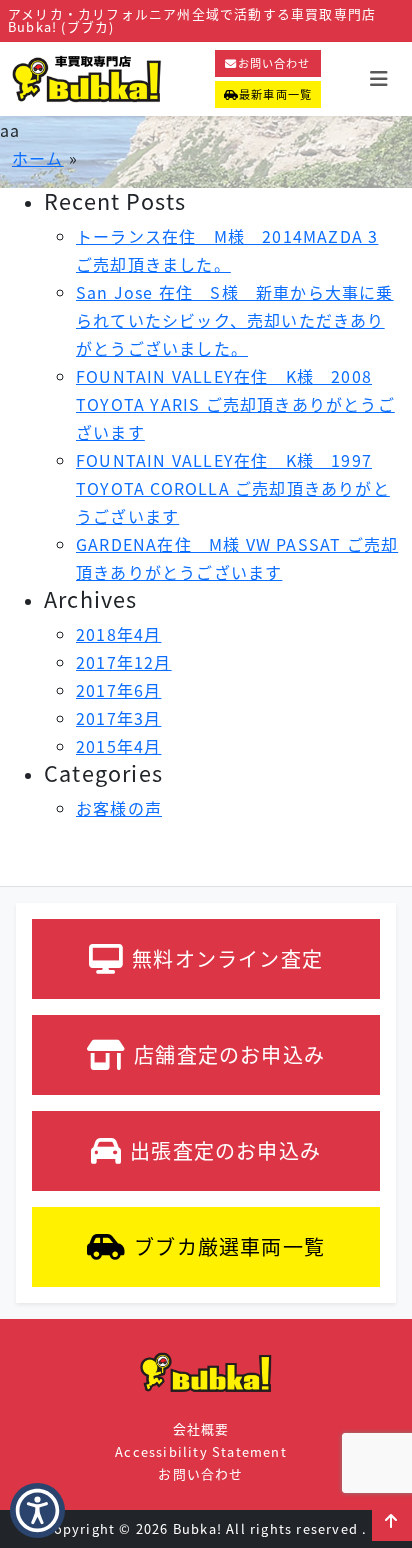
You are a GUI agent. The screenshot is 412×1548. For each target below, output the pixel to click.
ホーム (38, 158)
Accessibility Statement (201, 1451)
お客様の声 (119, 808)
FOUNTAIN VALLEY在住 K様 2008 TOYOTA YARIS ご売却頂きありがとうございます (235, 404)
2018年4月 (118, 634)
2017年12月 (124, 662)
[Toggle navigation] (379, 78)
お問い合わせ (274, 63)
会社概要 (201, 1428)
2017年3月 (118, 718)
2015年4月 (118, 746)
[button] (37, 1510)
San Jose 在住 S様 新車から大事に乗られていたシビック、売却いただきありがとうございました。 (235, 320)
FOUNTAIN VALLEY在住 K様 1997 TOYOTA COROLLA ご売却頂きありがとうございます (233, 488)
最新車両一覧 (275, 94)
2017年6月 (118, 690)
